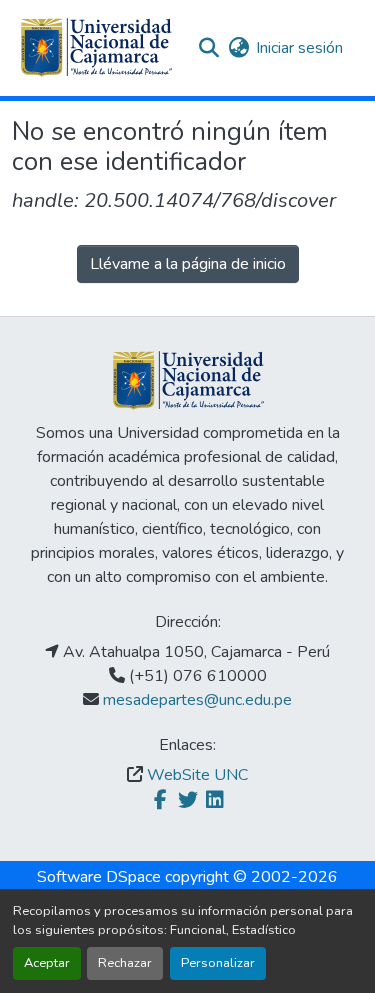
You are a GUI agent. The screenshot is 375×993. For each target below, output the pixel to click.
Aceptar (47, 963)
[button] (96, 48)
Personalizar (218, 963)
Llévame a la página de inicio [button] (188, 264)
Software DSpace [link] (99, 877)
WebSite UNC (197, 775)
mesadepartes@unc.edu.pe (197, 700)
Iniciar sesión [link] (299, 48)
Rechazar (125, 963)
